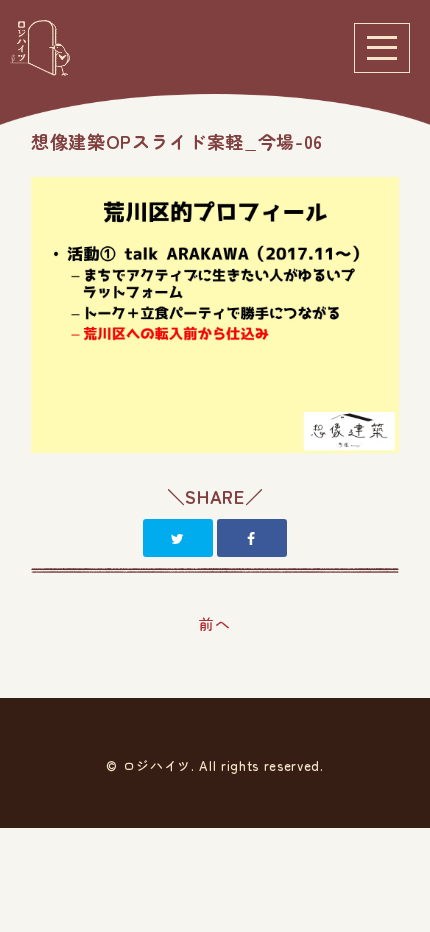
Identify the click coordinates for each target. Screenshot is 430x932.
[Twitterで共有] (178, 538)
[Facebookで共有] (252, 538)
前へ (214, 623)
